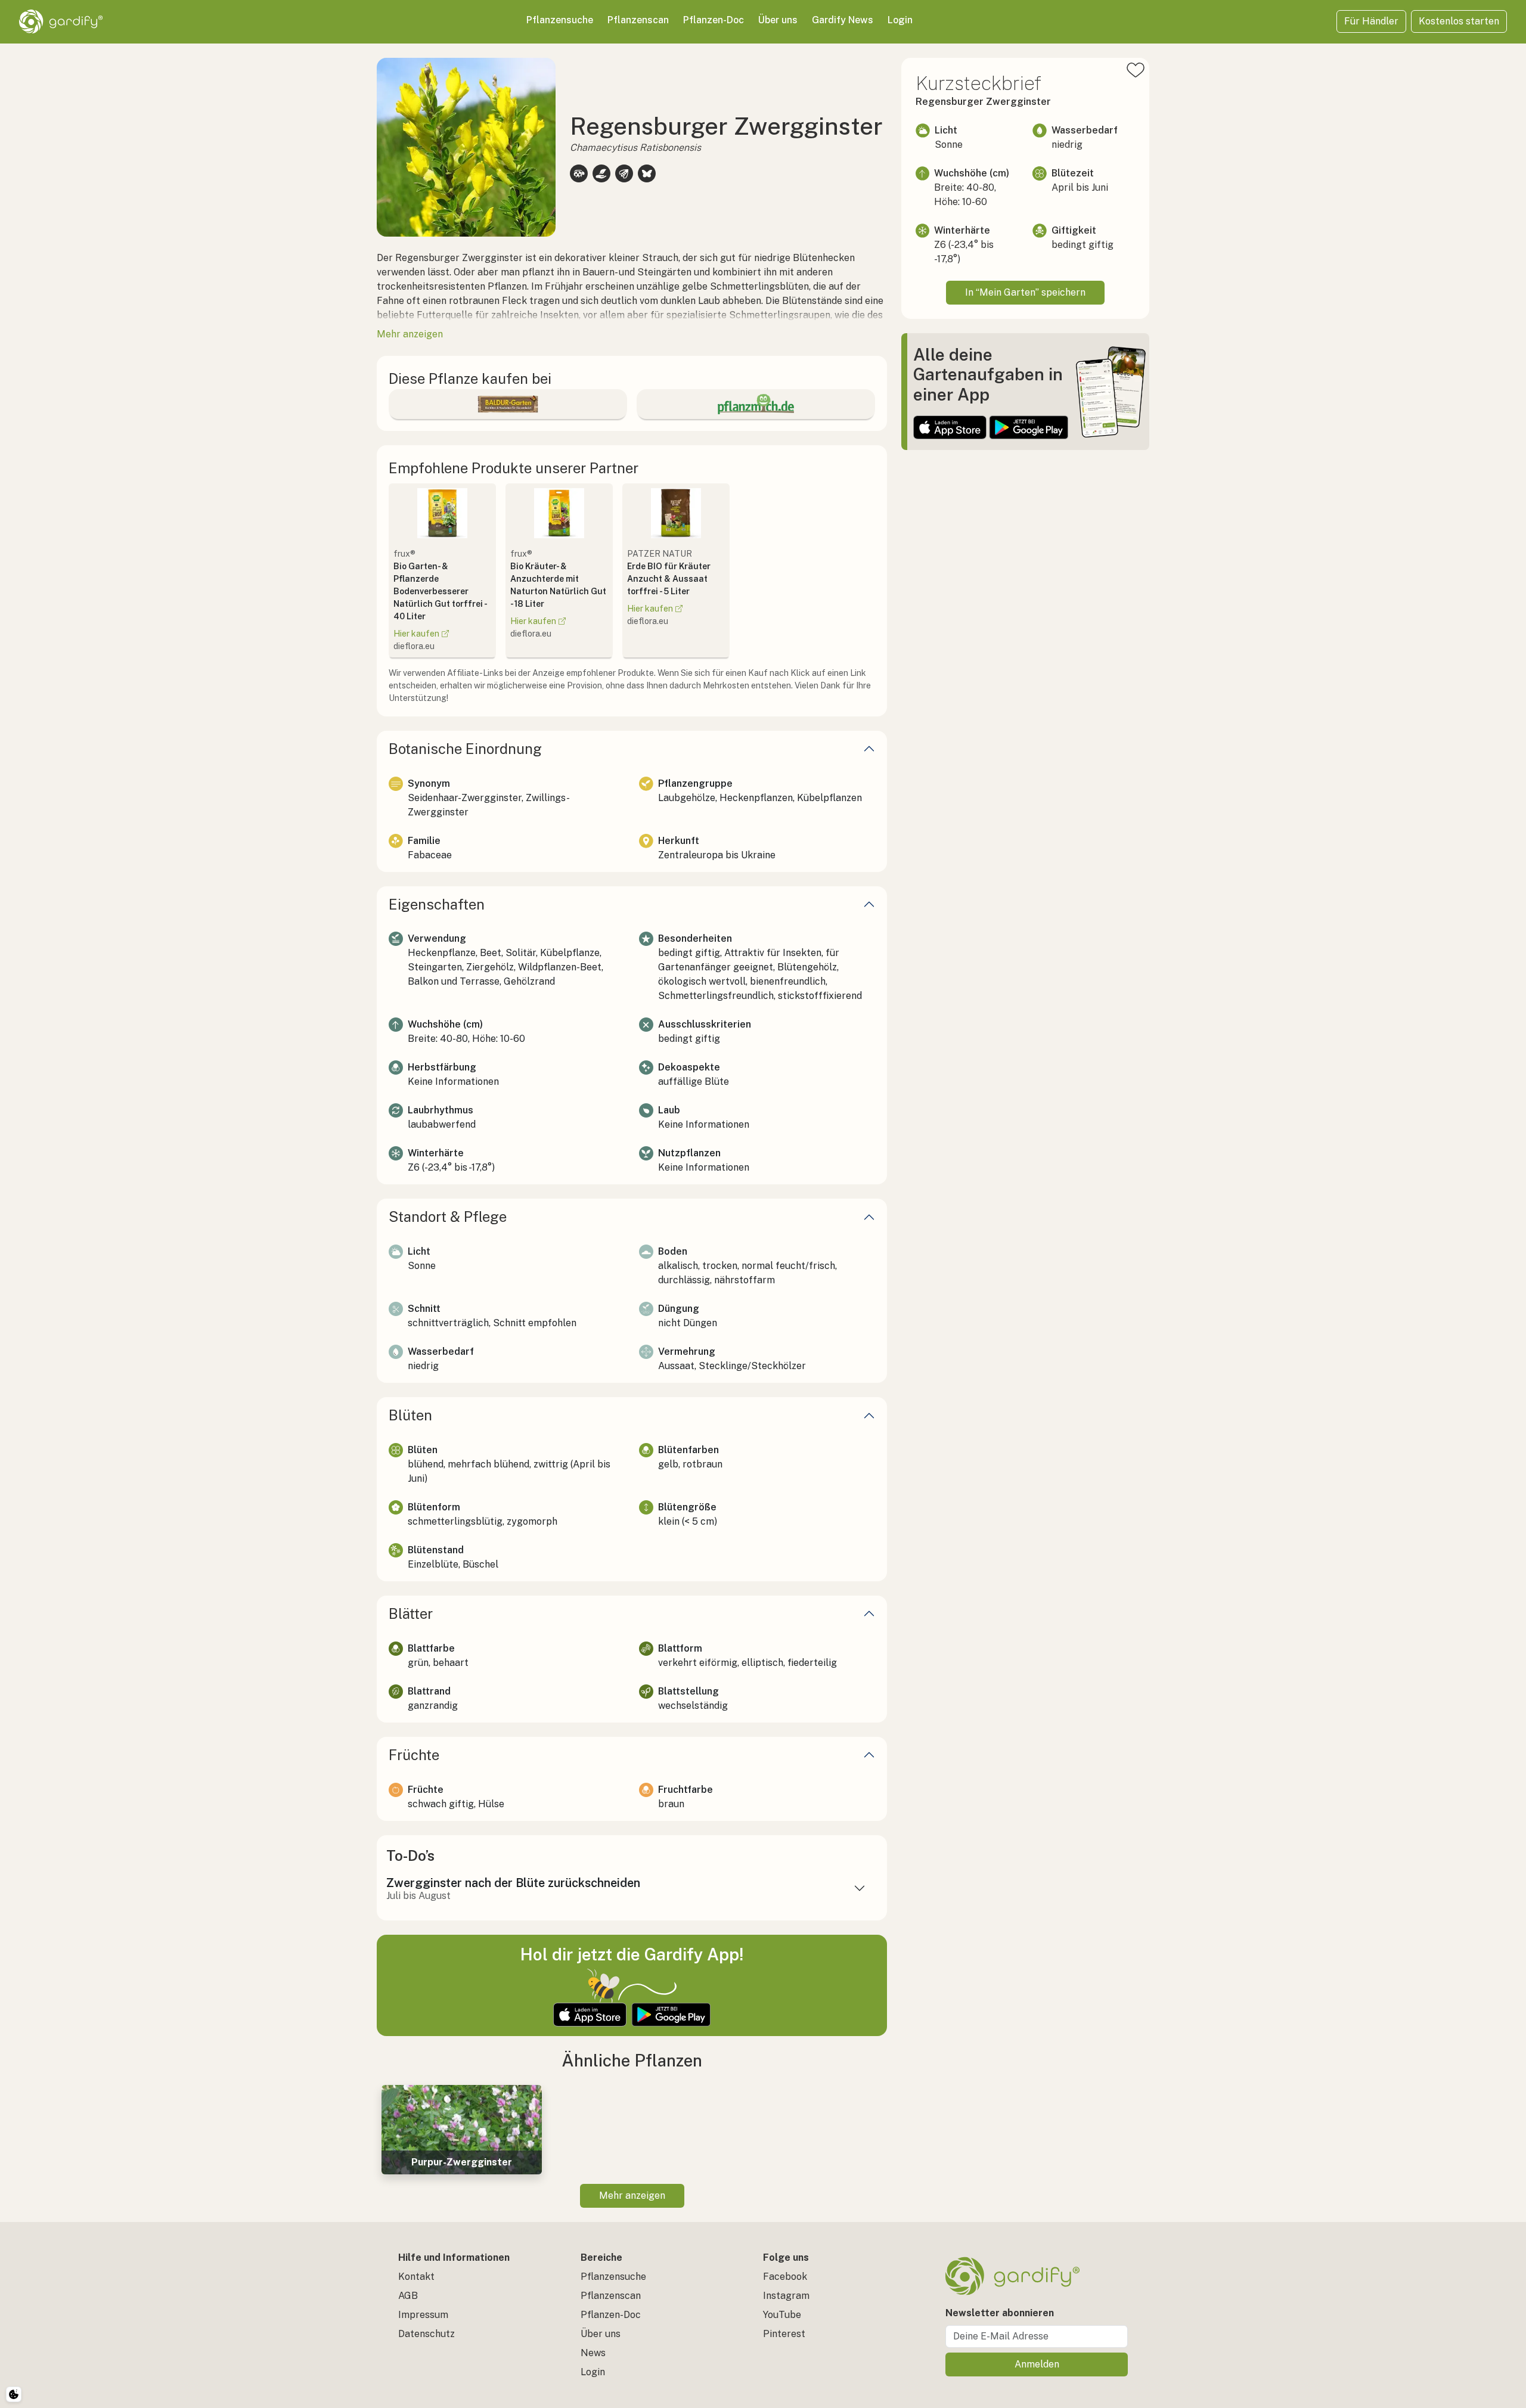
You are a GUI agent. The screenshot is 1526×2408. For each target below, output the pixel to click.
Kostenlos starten (1459, 21)
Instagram (786, 2296)
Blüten (410, 1415)
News (593, 2353)
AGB (408, 2296)
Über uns (778, 20)
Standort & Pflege (448, 1217)
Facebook (785, 2277)
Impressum (423, 2315)
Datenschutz (427, 2334)
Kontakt (416, 2277)
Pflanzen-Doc (714, 20)
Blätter (411, 1613)
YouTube (782, 2315)
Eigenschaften (437, 904)
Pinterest (784, 2334)
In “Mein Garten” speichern (1025, 292)
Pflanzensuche (560, 20)
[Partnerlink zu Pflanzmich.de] (756, 404)
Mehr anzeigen (632, 2196)
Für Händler (1371, 21)
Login (900, 20)
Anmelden (1037, 2364)
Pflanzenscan (638, 20)
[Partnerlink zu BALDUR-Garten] (508, 404)
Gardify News (843, 20)
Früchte (414, 1755)
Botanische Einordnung (465, 749)
